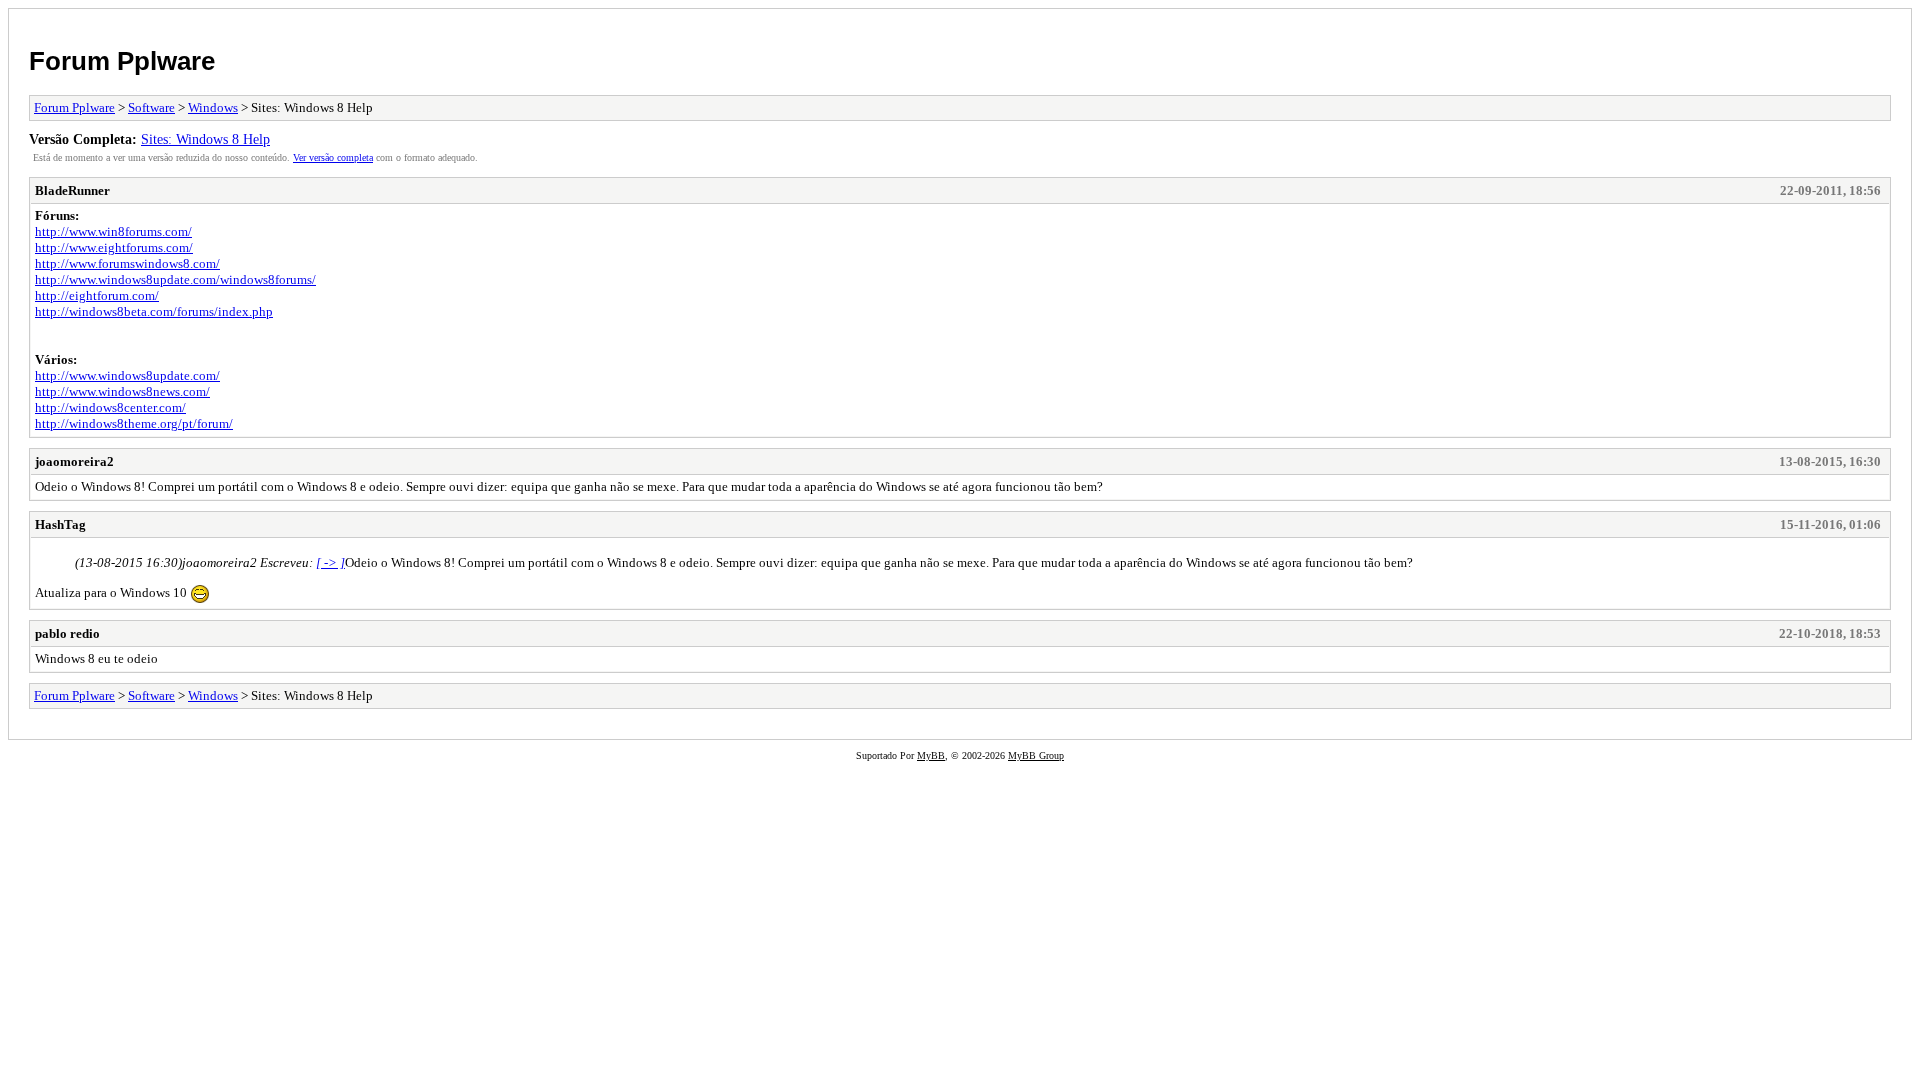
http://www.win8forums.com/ (113, 231)
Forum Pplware (122, 61)
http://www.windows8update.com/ (127, 375)
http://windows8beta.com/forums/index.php (154, 311)
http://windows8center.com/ (110, 407)
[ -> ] (330, 562)
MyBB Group (1036, 755)
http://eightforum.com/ (97, 295)
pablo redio (67, 633)
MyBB (931, 755)
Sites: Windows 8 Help (205, 139)
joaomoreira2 (74, 461)
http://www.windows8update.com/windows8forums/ (175, 279)
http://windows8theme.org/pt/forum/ (134, 423)
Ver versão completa (333, 157)
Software (151, 107)
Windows (213, 107)
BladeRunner (72, 190)
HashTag (60, 524)
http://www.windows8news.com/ (122, 391)
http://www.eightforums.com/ (114, 247)
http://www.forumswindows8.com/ (127, 263)
